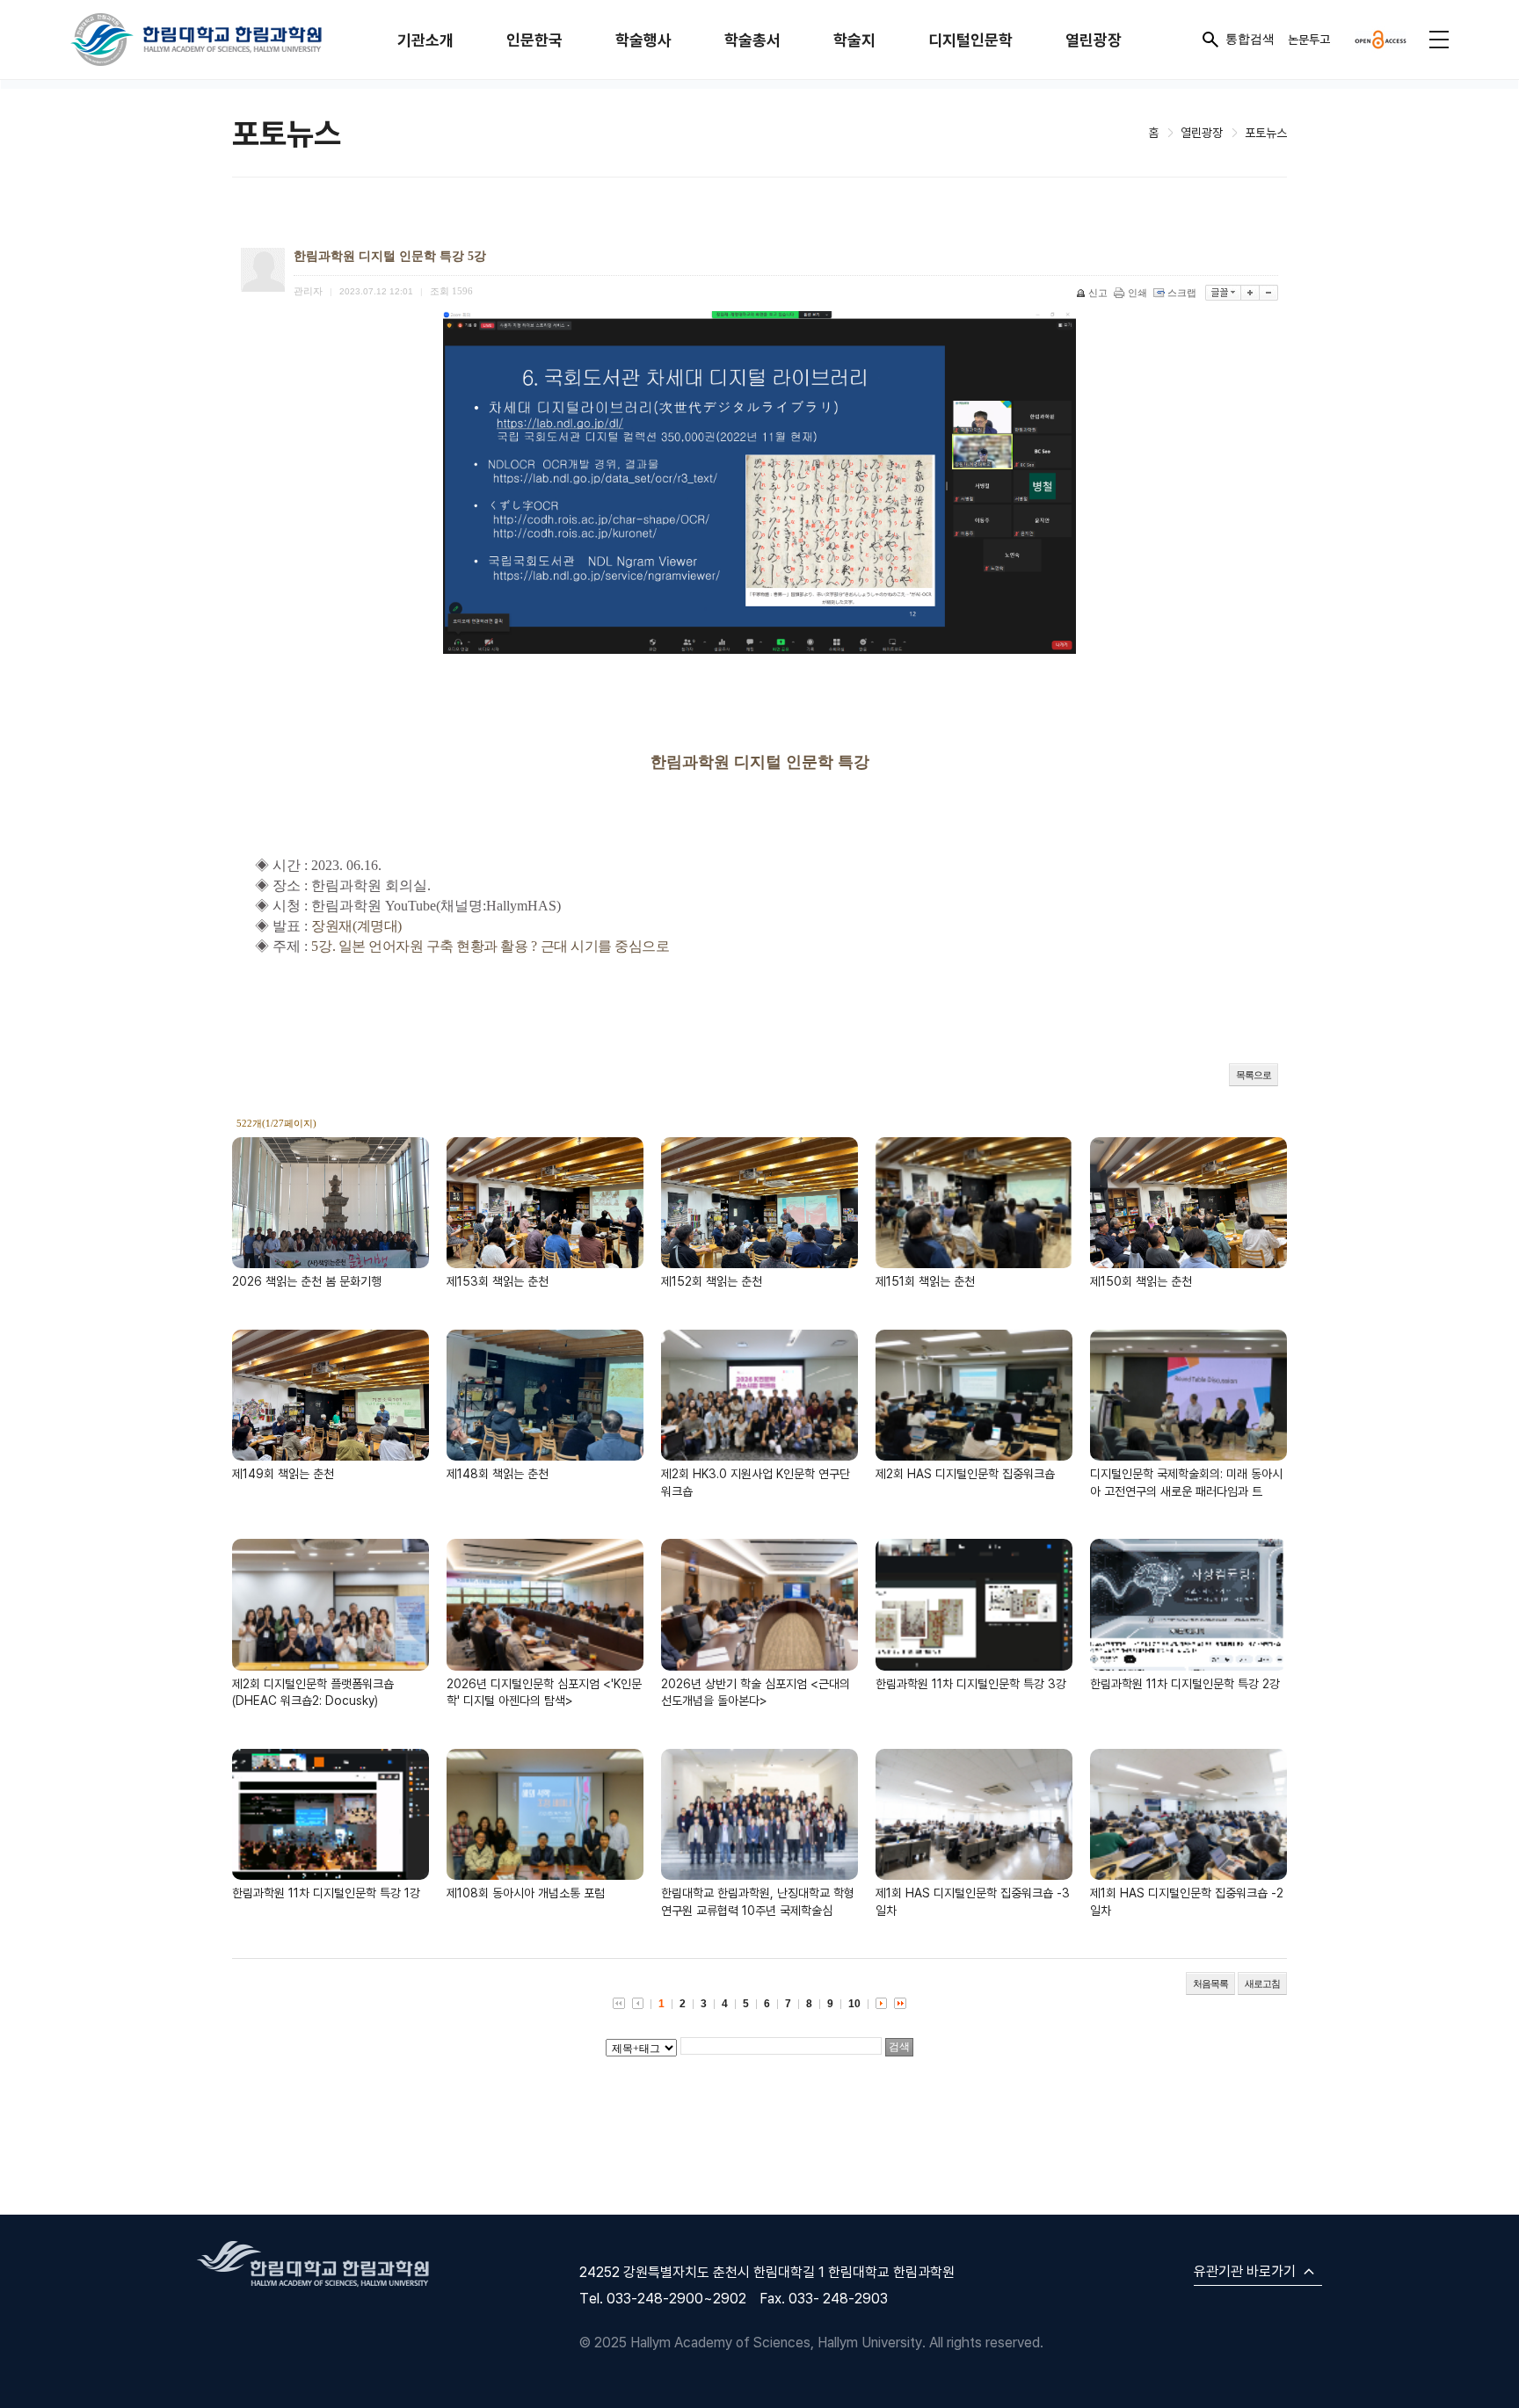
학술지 (854, 40)
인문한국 (534, 40)
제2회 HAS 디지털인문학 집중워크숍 (965, 1473)
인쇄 (1137, 293)
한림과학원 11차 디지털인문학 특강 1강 (326, 1893)
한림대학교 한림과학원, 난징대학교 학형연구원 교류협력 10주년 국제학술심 (758, 1901)
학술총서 (752, 40)
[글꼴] (1223, 293)
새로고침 (1262, 1984)
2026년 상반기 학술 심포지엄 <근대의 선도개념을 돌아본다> (756, 1692)
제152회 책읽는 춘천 (712, 1281)
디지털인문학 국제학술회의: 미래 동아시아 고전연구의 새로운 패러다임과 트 (1186, 1482)
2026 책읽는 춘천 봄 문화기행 (307, 1281)
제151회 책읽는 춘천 (925, 1281)
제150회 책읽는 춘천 (1141, 1281)
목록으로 (1254, 1075)
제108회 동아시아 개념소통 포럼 (526, 1893)
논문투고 (1309, 39)
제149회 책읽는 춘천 (283, 1473)
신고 (1098, 293)
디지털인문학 (970, 40)
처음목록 (1210, 1984)
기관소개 (425, 40)
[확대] (1250, 293)
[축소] (1269, 293)
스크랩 (1182, 293)
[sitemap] (1439, 40)
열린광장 (1094, 40)
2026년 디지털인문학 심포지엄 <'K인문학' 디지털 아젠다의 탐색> (544, 1692)
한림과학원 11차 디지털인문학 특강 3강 (971, 1683)
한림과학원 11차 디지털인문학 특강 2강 (1185, 1683)
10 (854, 2004)
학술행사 (643, 40)
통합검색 (1250, 39)
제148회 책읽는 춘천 (498, 1473)
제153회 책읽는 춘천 (498, 1281)
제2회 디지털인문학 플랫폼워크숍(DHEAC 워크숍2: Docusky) (313, 1692)
